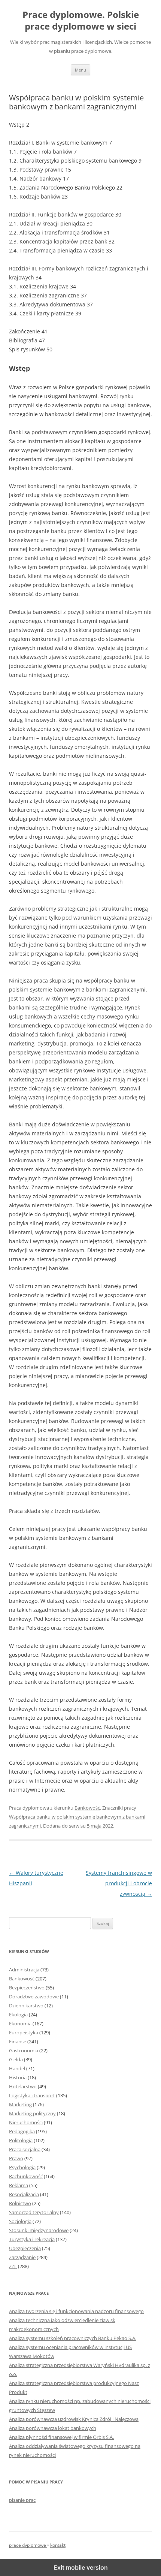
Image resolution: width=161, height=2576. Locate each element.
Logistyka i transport (32, 2095)
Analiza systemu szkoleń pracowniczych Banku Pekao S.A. (73, 2338)
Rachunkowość (26, 2176)
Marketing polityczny (32, 2113)
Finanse (18, 2041)
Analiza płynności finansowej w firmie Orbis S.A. (61, 2437)
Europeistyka (24, 2032)
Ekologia (18, 2015)
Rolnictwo (20, 2203)
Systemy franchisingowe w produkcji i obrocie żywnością (119, 1883)
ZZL (13, 2266)
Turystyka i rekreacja (32, 2239)
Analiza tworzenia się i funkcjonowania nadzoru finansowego (76, 2311)
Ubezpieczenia (25, 2248)
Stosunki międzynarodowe (39, 2230)
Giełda (16, 2059)
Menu (80, 70)
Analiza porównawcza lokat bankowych (53, 2428)
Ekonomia (20, 2023)
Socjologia (20, 2221)
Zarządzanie (22, 2257)
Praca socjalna (25, 2149)
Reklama (19, 2185)
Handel (17, 2068)
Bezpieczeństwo (27, 1988)
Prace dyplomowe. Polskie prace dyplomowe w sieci (81, 21)
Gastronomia (24, 2050)
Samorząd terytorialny (34, 2212)
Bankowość (87, 1808)
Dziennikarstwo (26, 2006)
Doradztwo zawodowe (34, 1997)
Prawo (16, 2158)
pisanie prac (22, 2500)
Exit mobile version (81, 2567)
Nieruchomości (26, 2122)
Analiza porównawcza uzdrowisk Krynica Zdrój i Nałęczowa (74, 2419)
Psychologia (22, 2167)
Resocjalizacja (24, 2194)
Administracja (24, 1970)
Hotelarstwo (23, 2086)
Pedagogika (22, 2131)
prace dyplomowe (28, 2545)
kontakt (58, 2545)
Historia (18, 2077)
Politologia (21, 2140)
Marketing (20, 2104)
